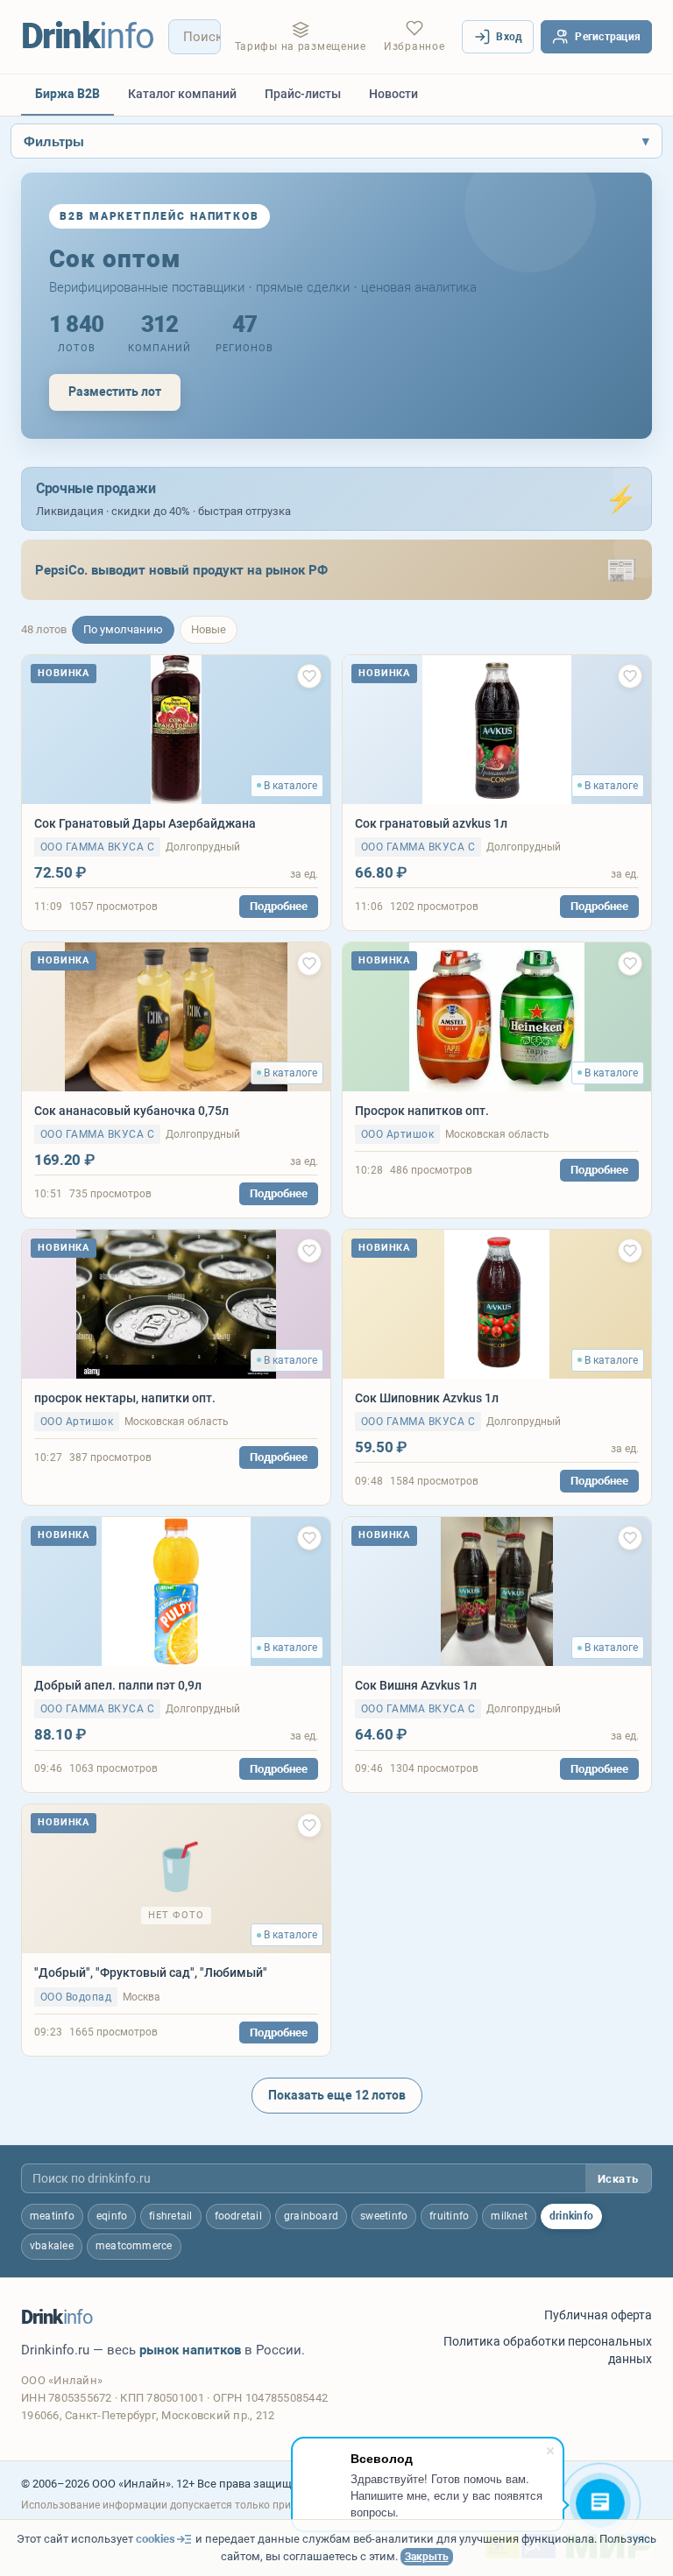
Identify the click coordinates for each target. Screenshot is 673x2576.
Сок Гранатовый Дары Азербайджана (145, 823)
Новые (209, 629)
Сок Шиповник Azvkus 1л (427, 1398)
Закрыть (427, 2557)
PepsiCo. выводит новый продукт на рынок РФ (181, 570)
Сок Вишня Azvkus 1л (416, 1685)
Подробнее (279, 906)
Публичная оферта (598, 2315)
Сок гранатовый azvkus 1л (431, 823)
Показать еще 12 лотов (337, 2095)
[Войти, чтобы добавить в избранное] (309, 676)
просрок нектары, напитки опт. (125, 1398)
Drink (88, 36)
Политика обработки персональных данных (548, 2350)
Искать (618, 2179)
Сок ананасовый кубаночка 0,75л (131, 1111)
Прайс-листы (303, 94)
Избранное (414, 46)
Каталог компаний (182, 94)
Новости (393, 94)
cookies (156, 2539)
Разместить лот (115, 392)
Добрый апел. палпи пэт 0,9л (118, 1685)
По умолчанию (123, 629)
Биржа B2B (67, 94)
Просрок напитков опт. (422, 1111)
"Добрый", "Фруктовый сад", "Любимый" (151, 1973)
